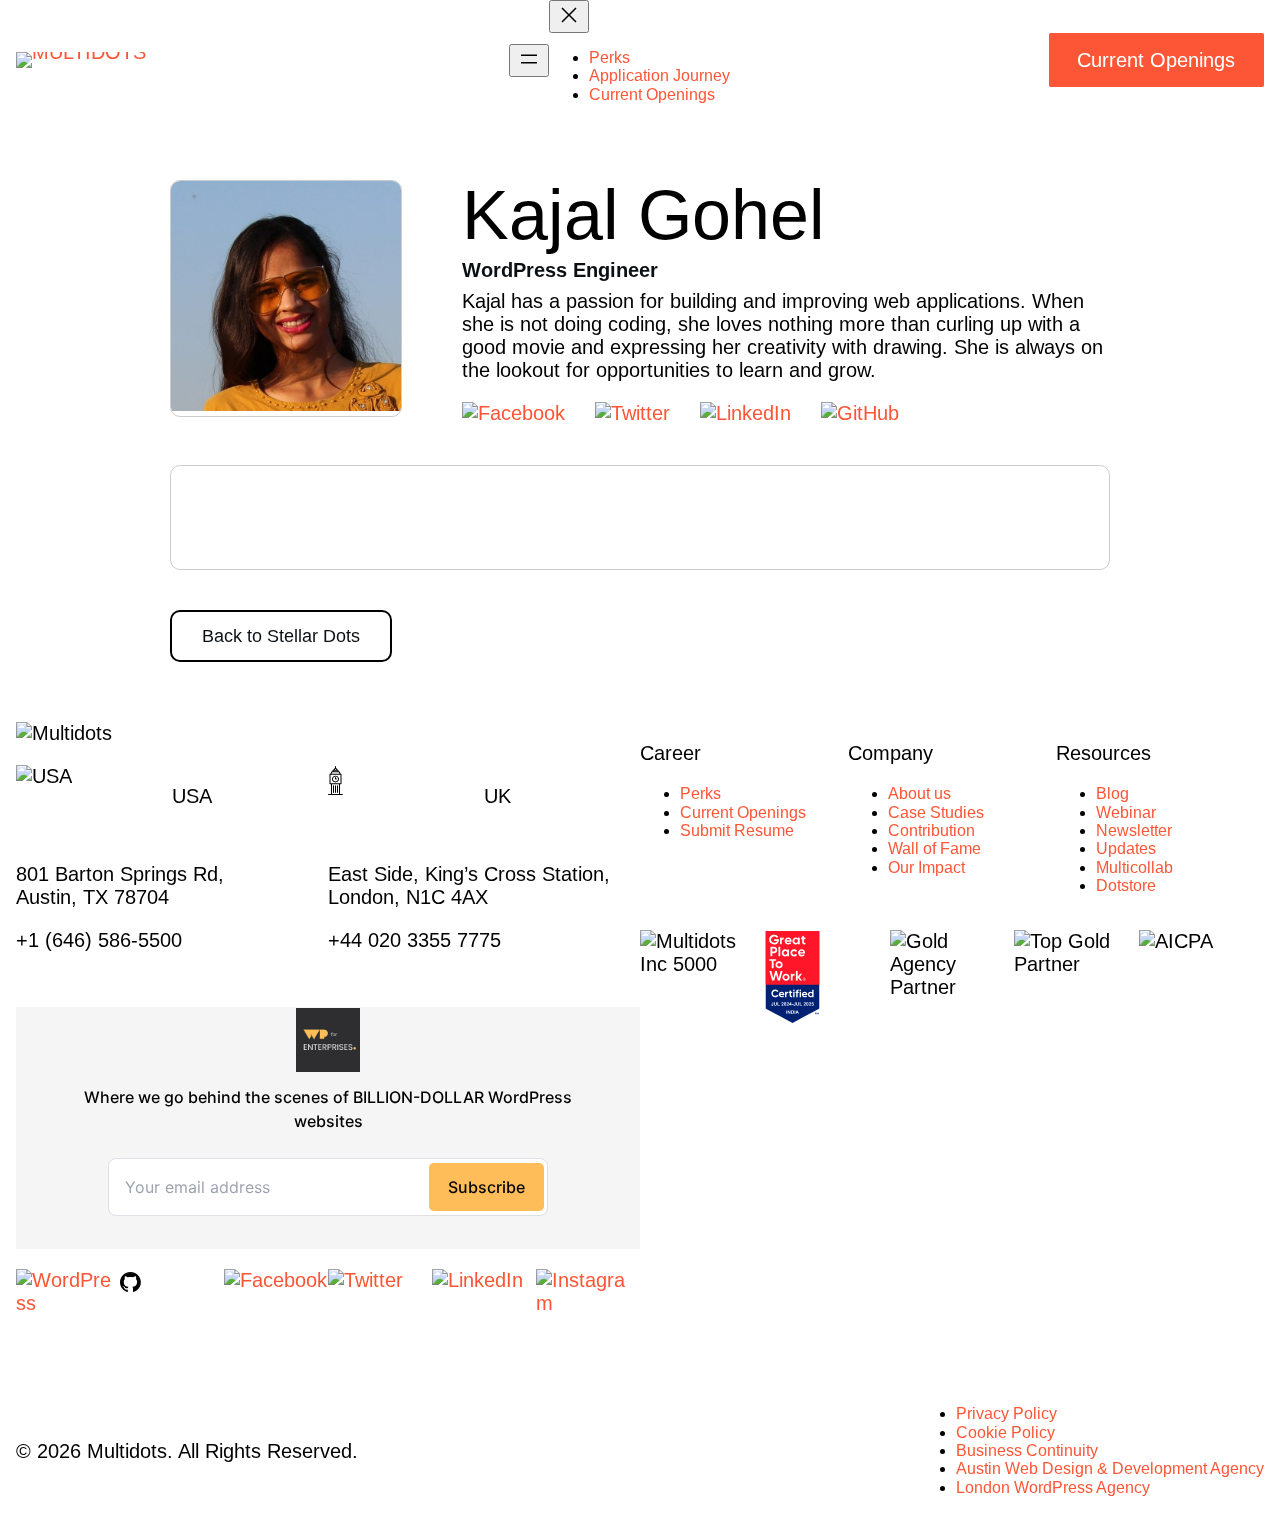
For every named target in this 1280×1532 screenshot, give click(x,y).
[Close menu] (569, 16)
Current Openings (1156, 60)
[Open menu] (529, 60)
